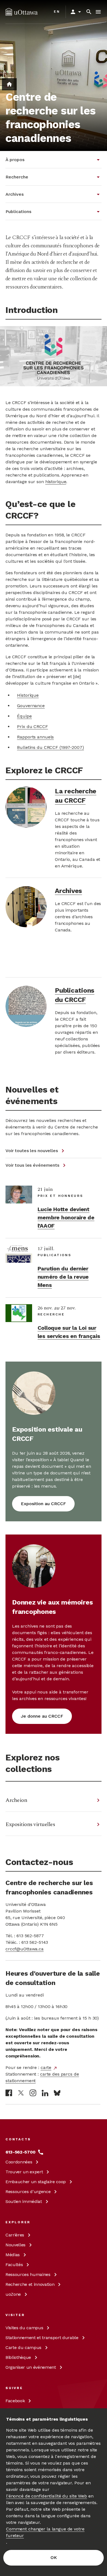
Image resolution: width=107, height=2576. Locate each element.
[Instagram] (33, 2093)
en (57, 12)
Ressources (28, 2192)
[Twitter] (21, 2093)
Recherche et (30, 2284)
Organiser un (31, 2367)
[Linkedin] (45, 2093)
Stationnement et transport (42, 2338)
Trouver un (24, 2172)
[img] (22, 12)
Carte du (23, 2347)
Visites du (24, 2328)
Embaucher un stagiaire (36, 2182)
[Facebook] (9, 2093)
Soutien (24, 2201)
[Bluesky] (57, 2093)
